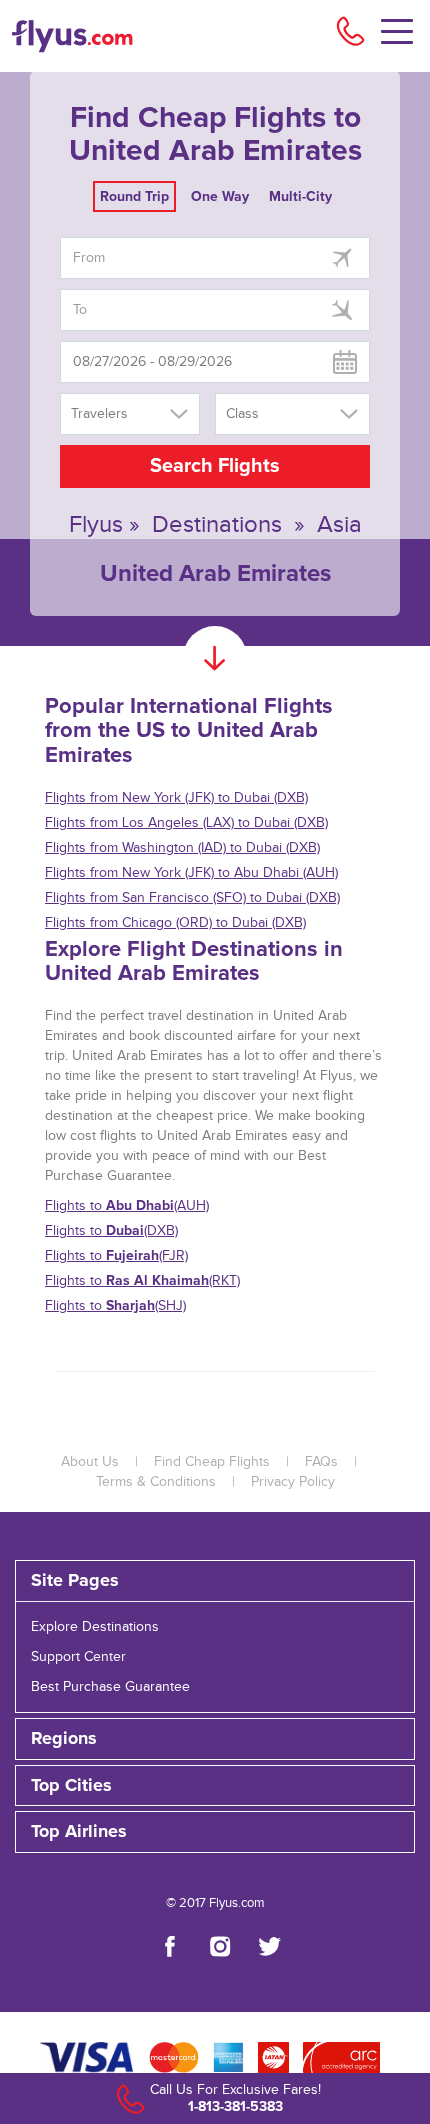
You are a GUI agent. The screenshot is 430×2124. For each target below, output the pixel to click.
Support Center (78, 1657)
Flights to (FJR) (116, 1255)
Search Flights (215, 466)
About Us (90, 1462)
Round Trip (134, 196)
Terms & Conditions (156, 1482)
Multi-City (300, 196)
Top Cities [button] (71, 1786)
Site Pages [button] (75, 1581)
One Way (220, 196)
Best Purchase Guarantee (110, 1687)
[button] (215, 1832)
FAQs (321, 1462)
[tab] (215, 1581)
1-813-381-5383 (235, 2106)
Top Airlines (79, 1832)
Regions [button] (64, 1739)
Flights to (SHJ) (115, 1305)
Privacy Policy (293, 1482)
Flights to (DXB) (111, 1230)
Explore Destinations (95, 1627)
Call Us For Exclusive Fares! (235, 2090)
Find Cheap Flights (212, 1462)
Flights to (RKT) (142, 1280)
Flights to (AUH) (127, 1205)
